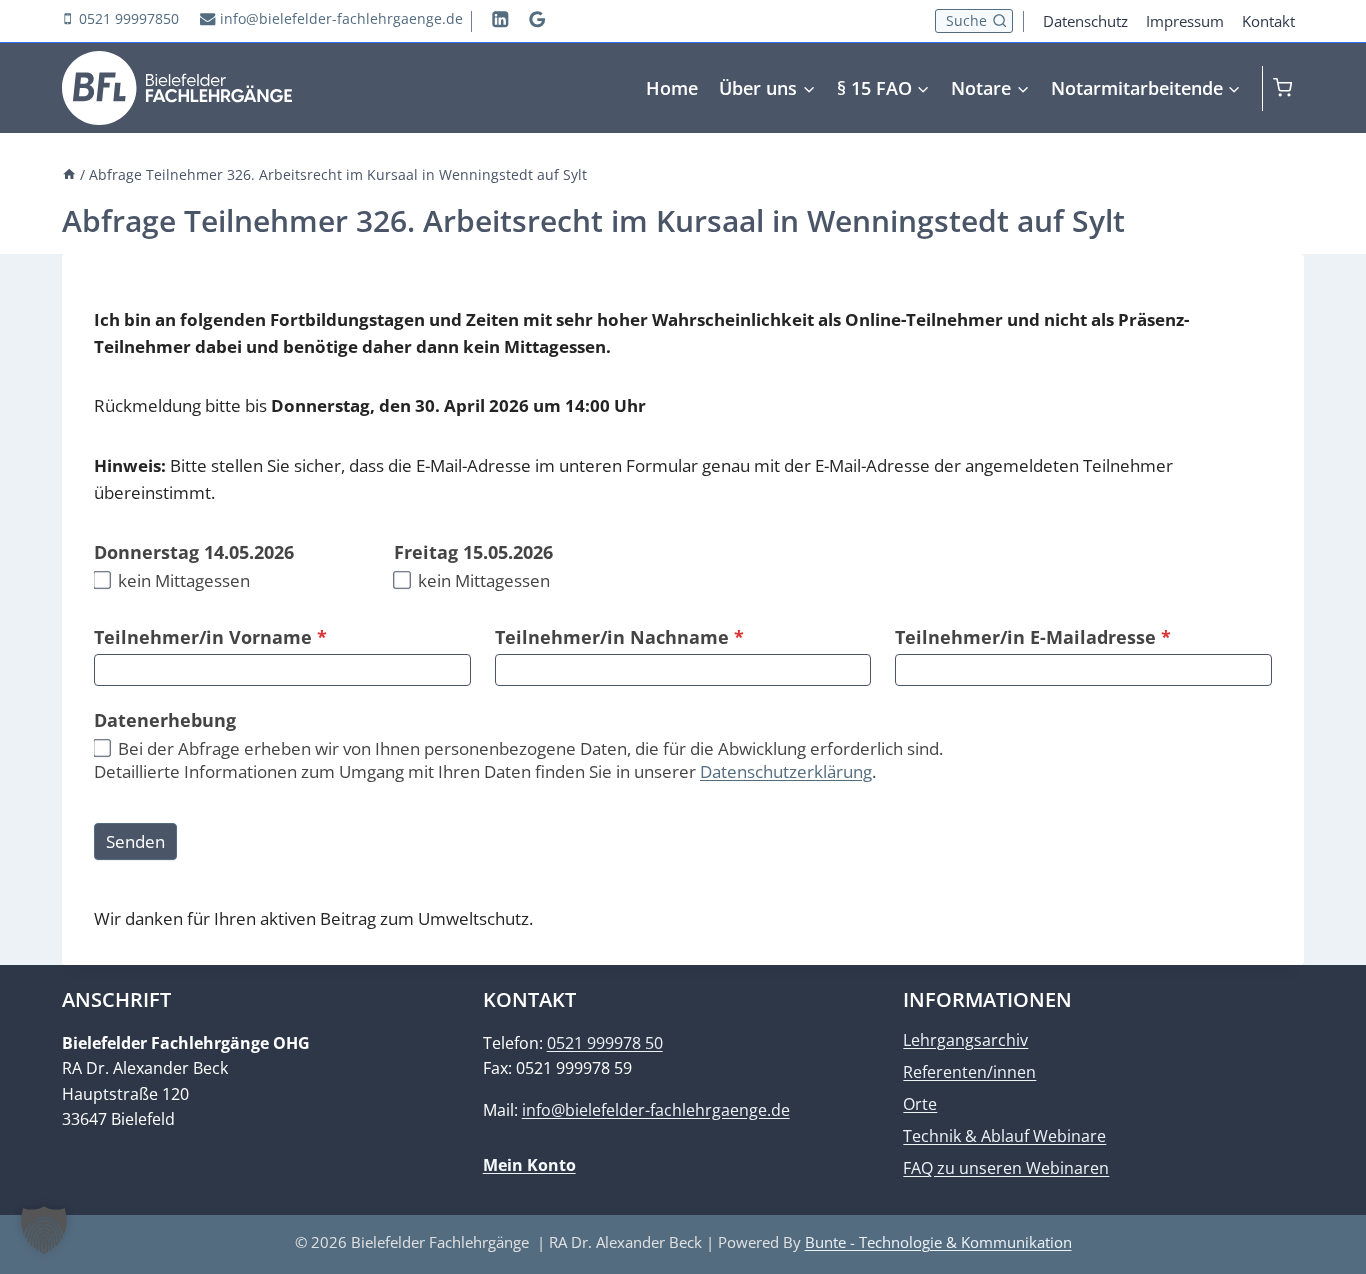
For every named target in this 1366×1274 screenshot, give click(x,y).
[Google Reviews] (537, 18)
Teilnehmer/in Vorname (210, 637)
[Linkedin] (500, 18)
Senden (135, 841)
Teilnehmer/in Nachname (619, 637)
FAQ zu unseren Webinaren (1006, 1168)
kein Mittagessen (182, 581)
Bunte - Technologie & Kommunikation (938, 1242)
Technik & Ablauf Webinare (1004, 1136)
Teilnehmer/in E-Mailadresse (1033, 637)
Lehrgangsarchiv (965, 1040)
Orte (920, 1104)
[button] (44, 1230)
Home (672, 88)
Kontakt (1268, 21)
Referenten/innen (969, 1072)
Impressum (1185, 21)
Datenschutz (1085, 21)
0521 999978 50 (605, 1043)
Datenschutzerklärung (786, 771)
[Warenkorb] (1288, 87)
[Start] (69, 174)
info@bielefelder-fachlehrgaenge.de (656, 1110)
